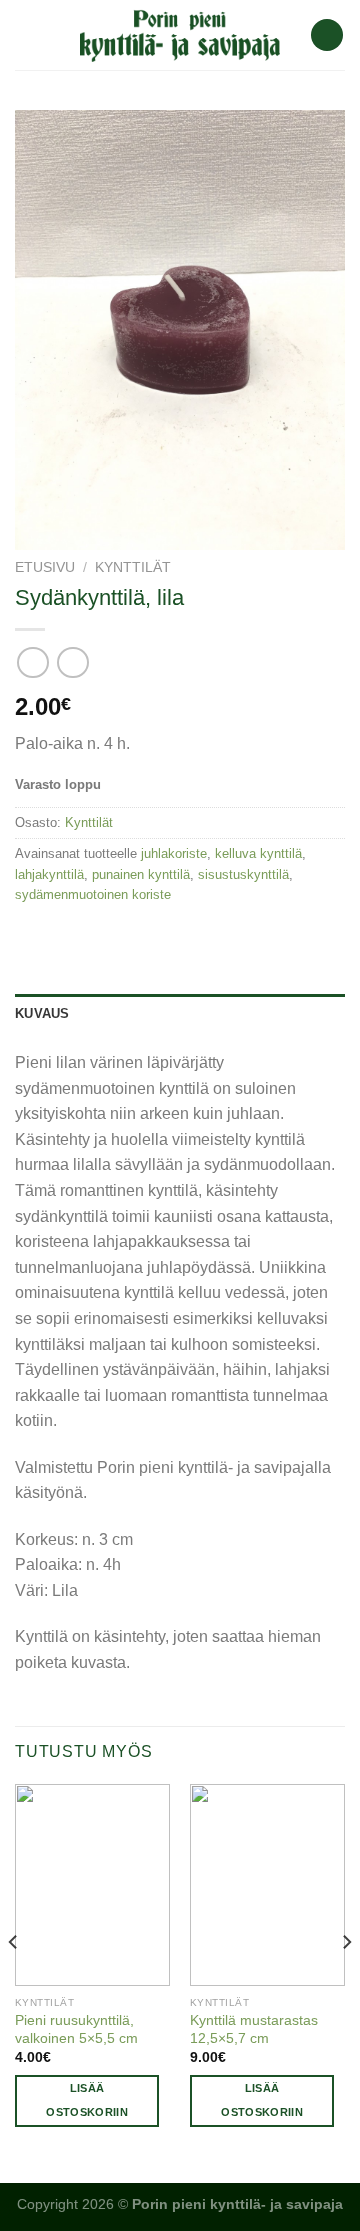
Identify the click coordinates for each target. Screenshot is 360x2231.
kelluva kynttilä (258, 853)
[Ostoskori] (327, 35)
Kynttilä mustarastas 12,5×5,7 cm (254, 2029)
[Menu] (27, 34)
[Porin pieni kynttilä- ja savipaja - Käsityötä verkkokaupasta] (180, 35)
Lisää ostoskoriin (87, 2100)
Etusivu (45, 567)
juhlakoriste (174, 853)
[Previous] (14, 1981)
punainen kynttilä (141, 874)
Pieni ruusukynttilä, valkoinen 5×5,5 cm (76, 2029)
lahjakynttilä (49, 874)
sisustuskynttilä (243, 874)
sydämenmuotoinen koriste (93, 894)
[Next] (346, 1981)
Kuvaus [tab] (42, 1013)
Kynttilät (133, 567)
